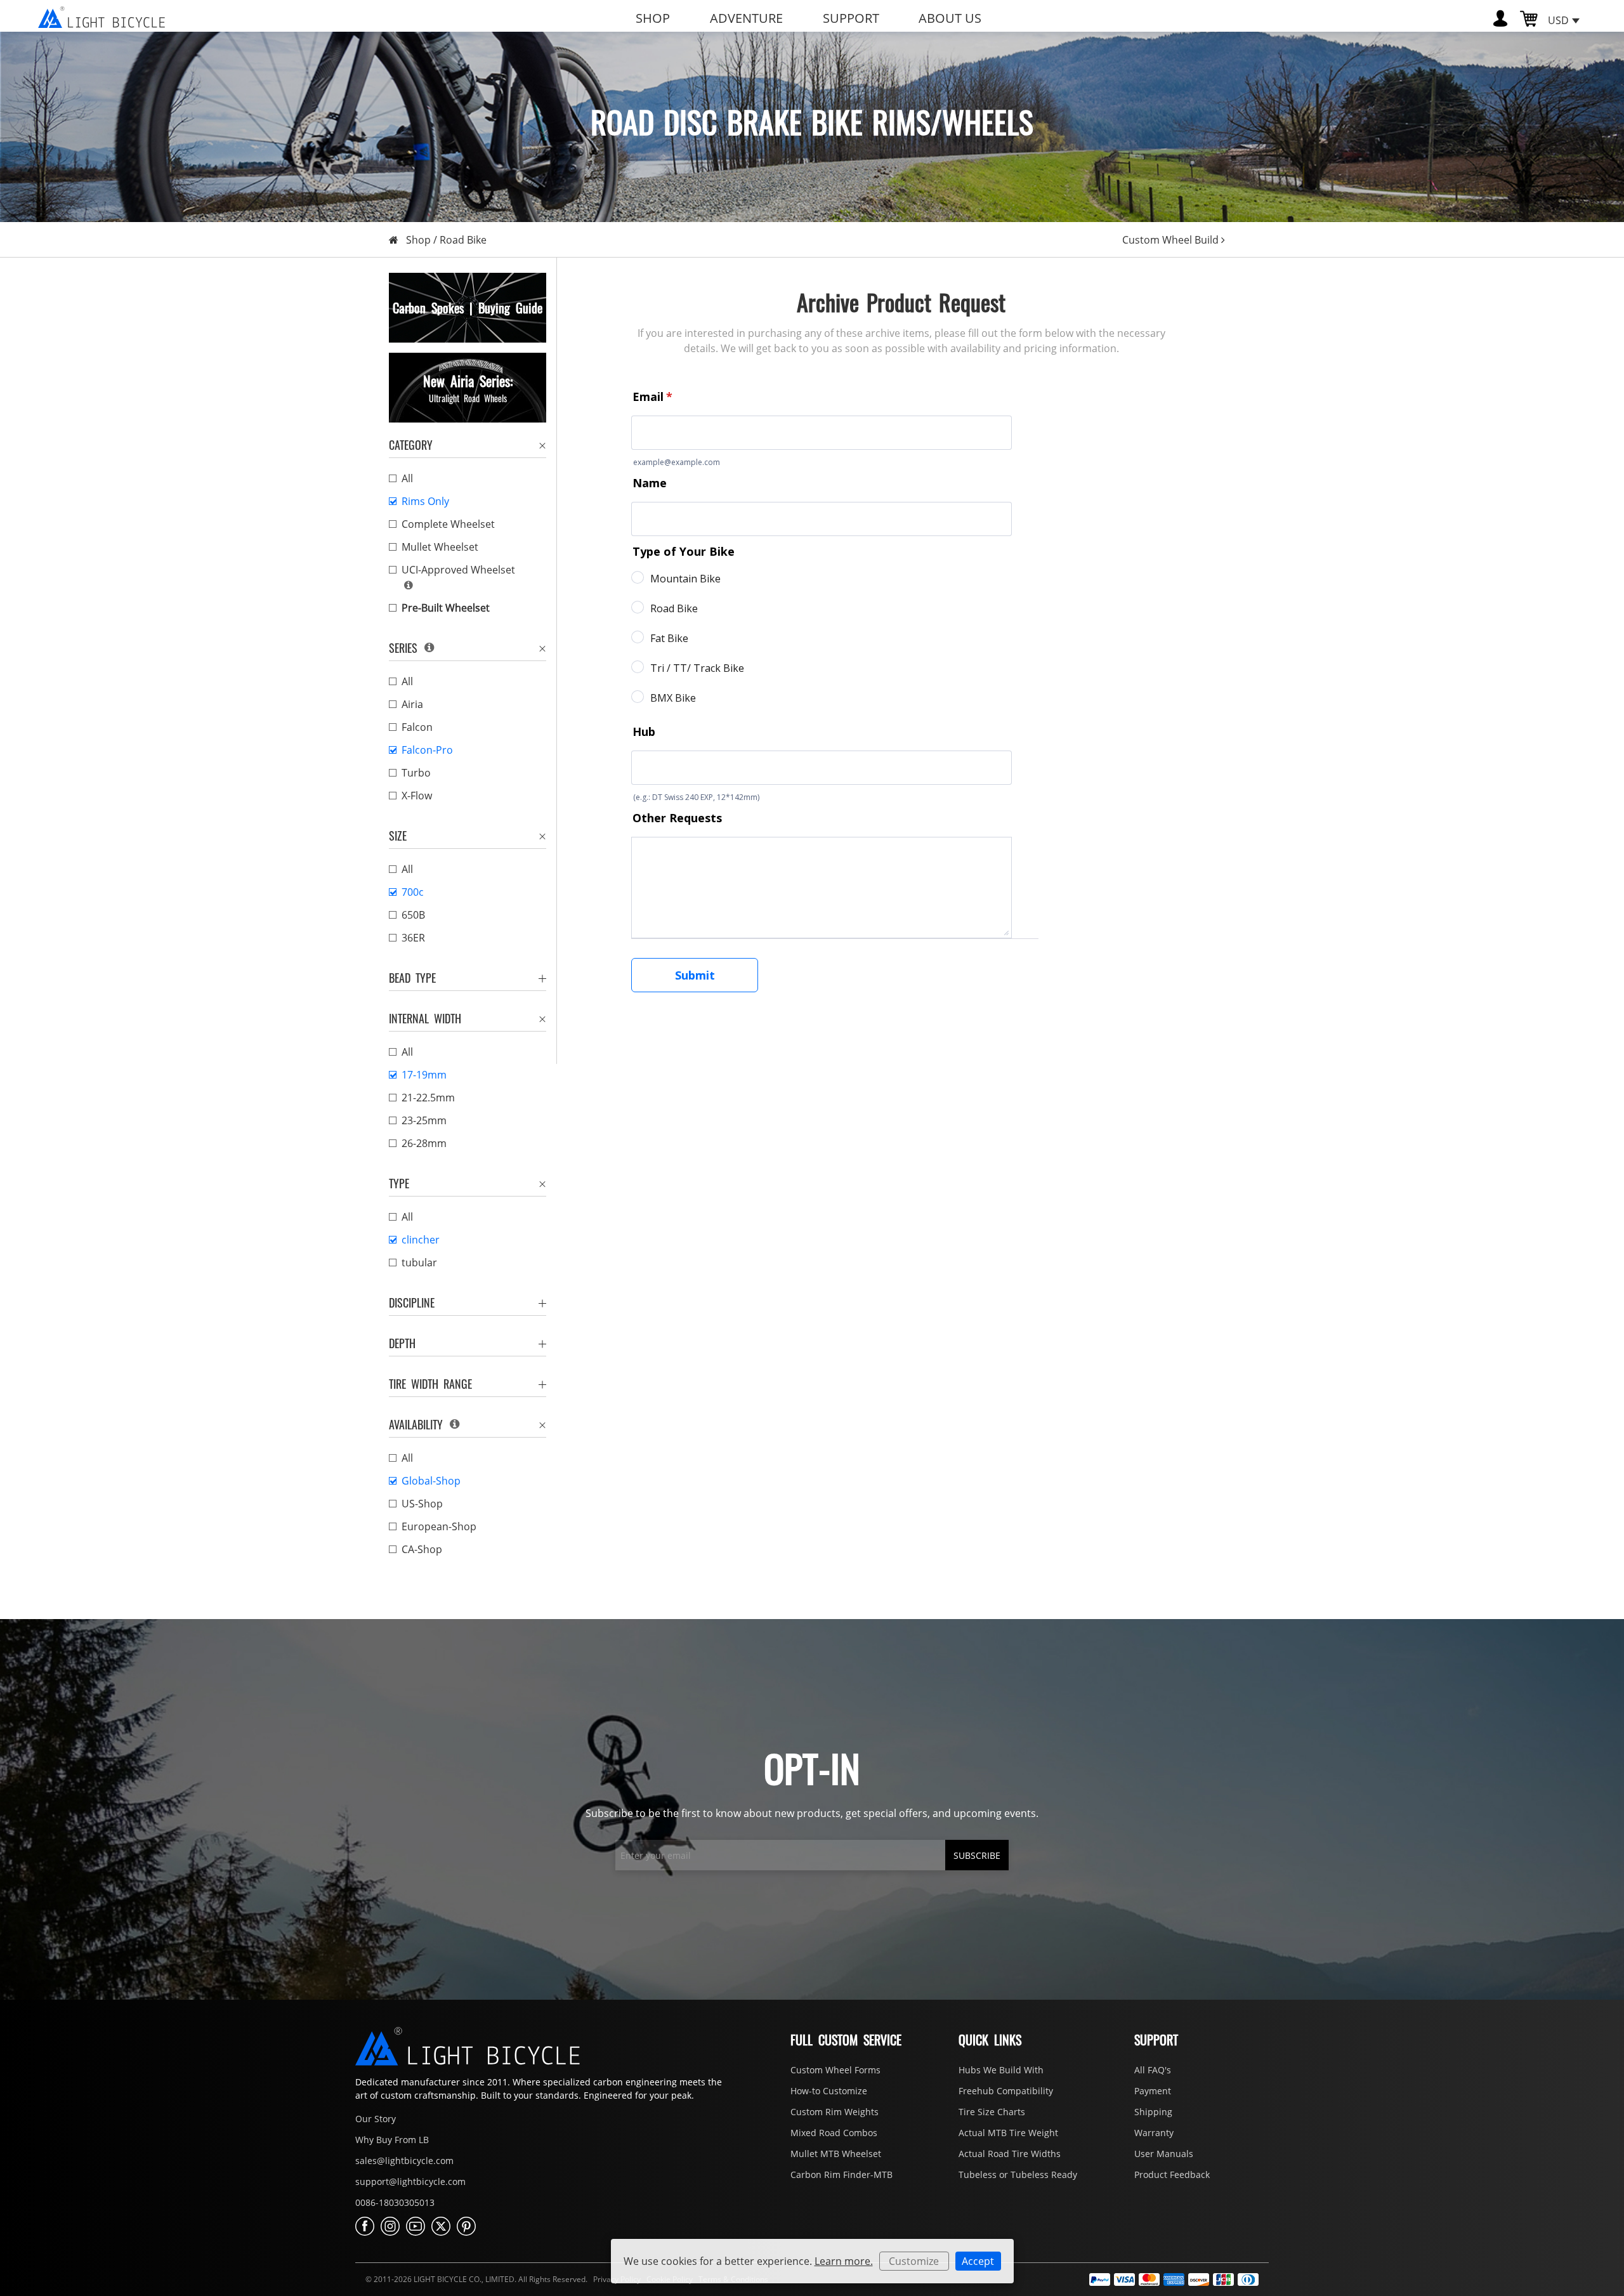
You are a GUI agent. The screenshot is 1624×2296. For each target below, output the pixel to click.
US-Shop (422, 1504)
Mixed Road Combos (834, 2133)
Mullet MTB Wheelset (836, 2154)
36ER (413, 938)
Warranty (1154, 2133)
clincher (421, 1240)
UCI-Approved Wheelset (458, 570)
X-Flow (417, 796)
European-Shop (439, 1526)
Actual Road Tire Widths (1010, 2154)
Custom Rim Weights (835, 2112)
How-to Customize (829, 2091)
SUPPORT (851, 18)
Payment (1153, 2091)
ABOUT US (950, 18)
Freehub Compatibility (1006, 2091)
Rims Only (425, 501)
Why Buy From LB (392, 2140)
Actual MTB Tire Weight (1008, 2133)
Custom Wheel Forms (835, 2070)
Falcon (417, 727)
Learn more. (844, 2261)
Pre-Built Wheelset (446, 608)
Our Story (376, 2119)
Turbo (416, 773)
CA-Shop (422, 1549)
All (407, 478)
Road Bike (463, 240)
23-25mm (424, 1120)
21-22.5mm (428, 1098)
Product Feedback (1172, 2175)
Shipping (1153, 2112)
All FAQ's (1153, 2070)
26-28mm (424, 1143)
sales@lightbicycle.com (404, 2161)
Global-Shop (431, 1481)
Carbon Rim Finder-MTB (841, 2175)
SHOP (653, 18)
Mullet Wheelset (440, 547)
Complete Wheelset (448, 524)
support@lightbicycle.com (410, 2181)
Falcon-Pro (427, 750)
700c (413, 892)
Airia (412, 704)
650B (413, 915)
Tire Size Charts (992, 2112)
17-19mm (424, 1075)
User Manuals (1164, 2154)
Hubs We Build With (1001, 2070)
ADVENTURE (746, 18)
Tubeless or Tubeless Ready (1018, 2175)
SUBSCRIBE (977, 1855)
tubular (419, 1263)
